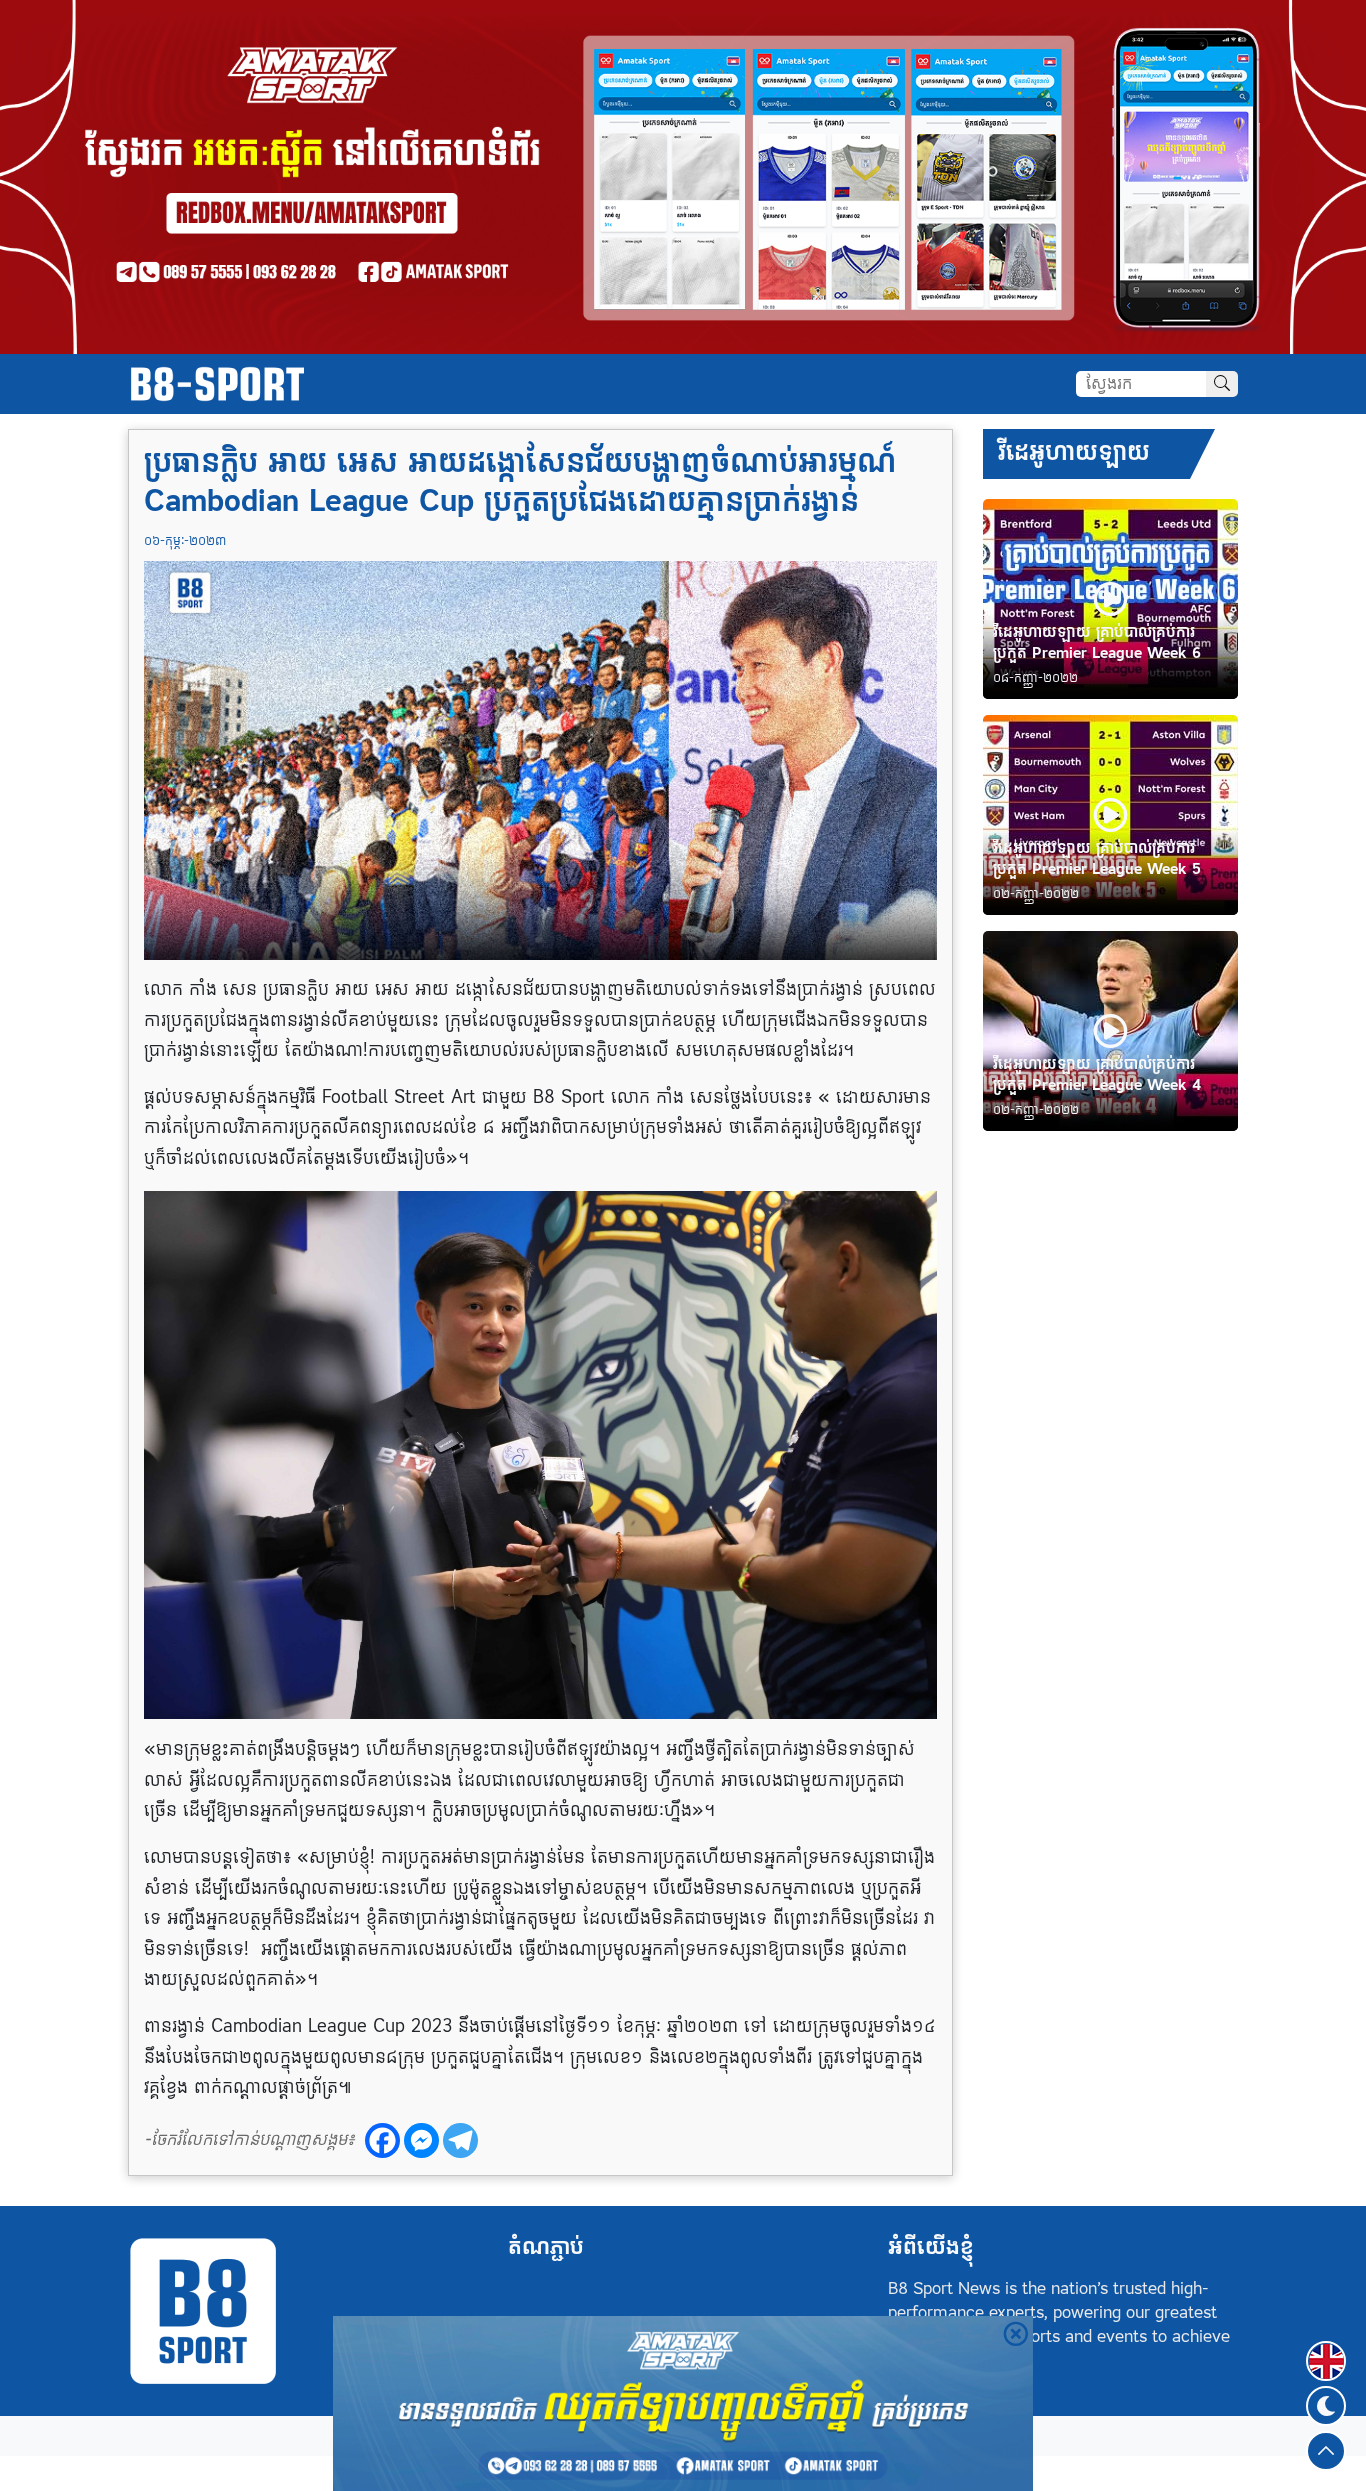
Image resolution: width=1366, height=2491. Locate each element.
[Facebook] (382, 2140)
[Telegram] (460, 2140)
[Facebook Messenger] (421, 2140)
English (1326, 2349)
